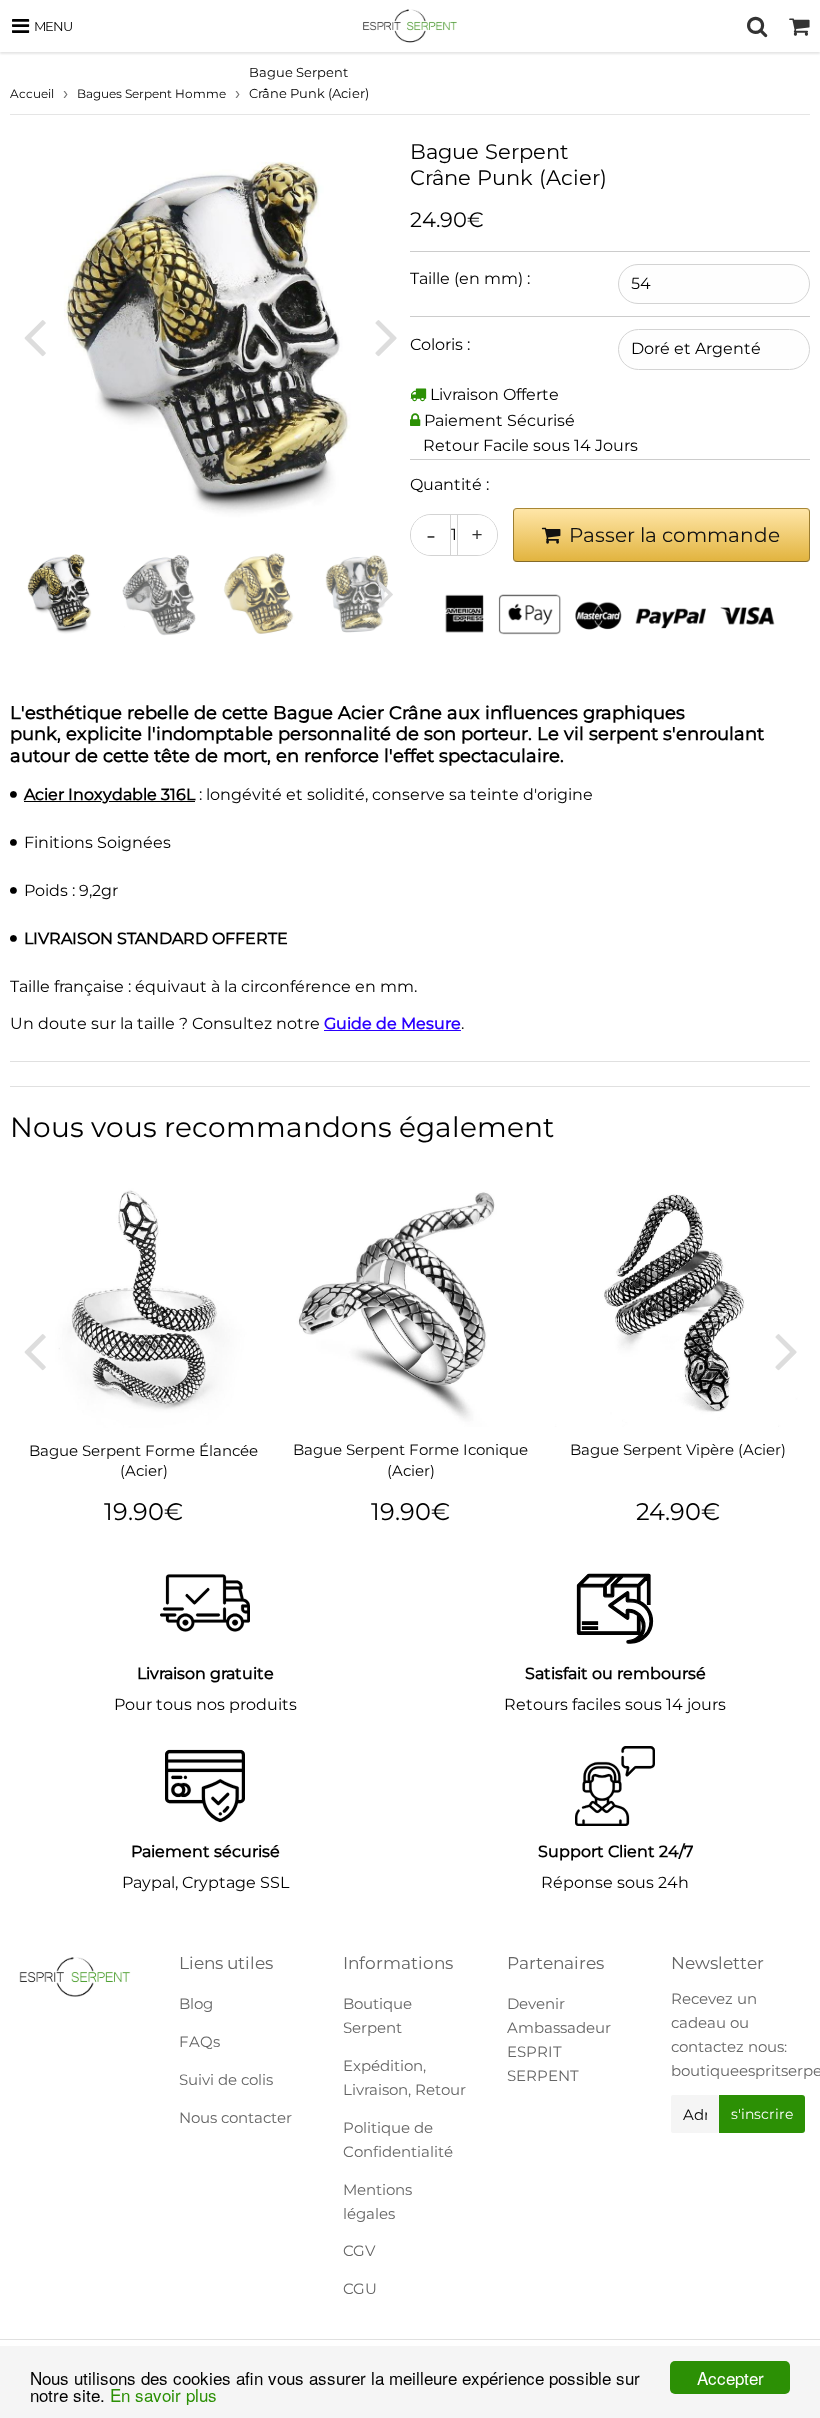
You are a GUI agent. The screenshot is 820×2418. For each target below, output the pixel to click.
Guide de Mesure (392, 1023)
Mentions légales (377, 2201)
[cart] (799, 26)
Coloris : (440, 344)
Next (386, 336)
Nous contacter (235, 2117)
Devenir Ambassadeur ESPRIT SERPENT (559, 2039)
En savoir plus (163, 2394)
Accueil (32, 93)
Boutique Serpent (377, 2015)
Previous (34, 336)
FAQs (199, 2041)
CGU (360, 2288)
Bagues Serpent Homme (151, 93)
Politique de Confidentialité (398, 2139)
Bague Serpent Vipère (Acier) (678, 1449)
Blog (196, 2003)
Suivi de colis (226, 2079)
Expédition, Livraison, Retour (404, 2077)
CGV (359, 2250)
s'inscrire (762, 2114)
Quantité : (449, 484)
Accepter (730, 2377)
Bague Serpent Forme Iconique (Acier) (410, 1459)
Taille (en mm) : (470, 278)
